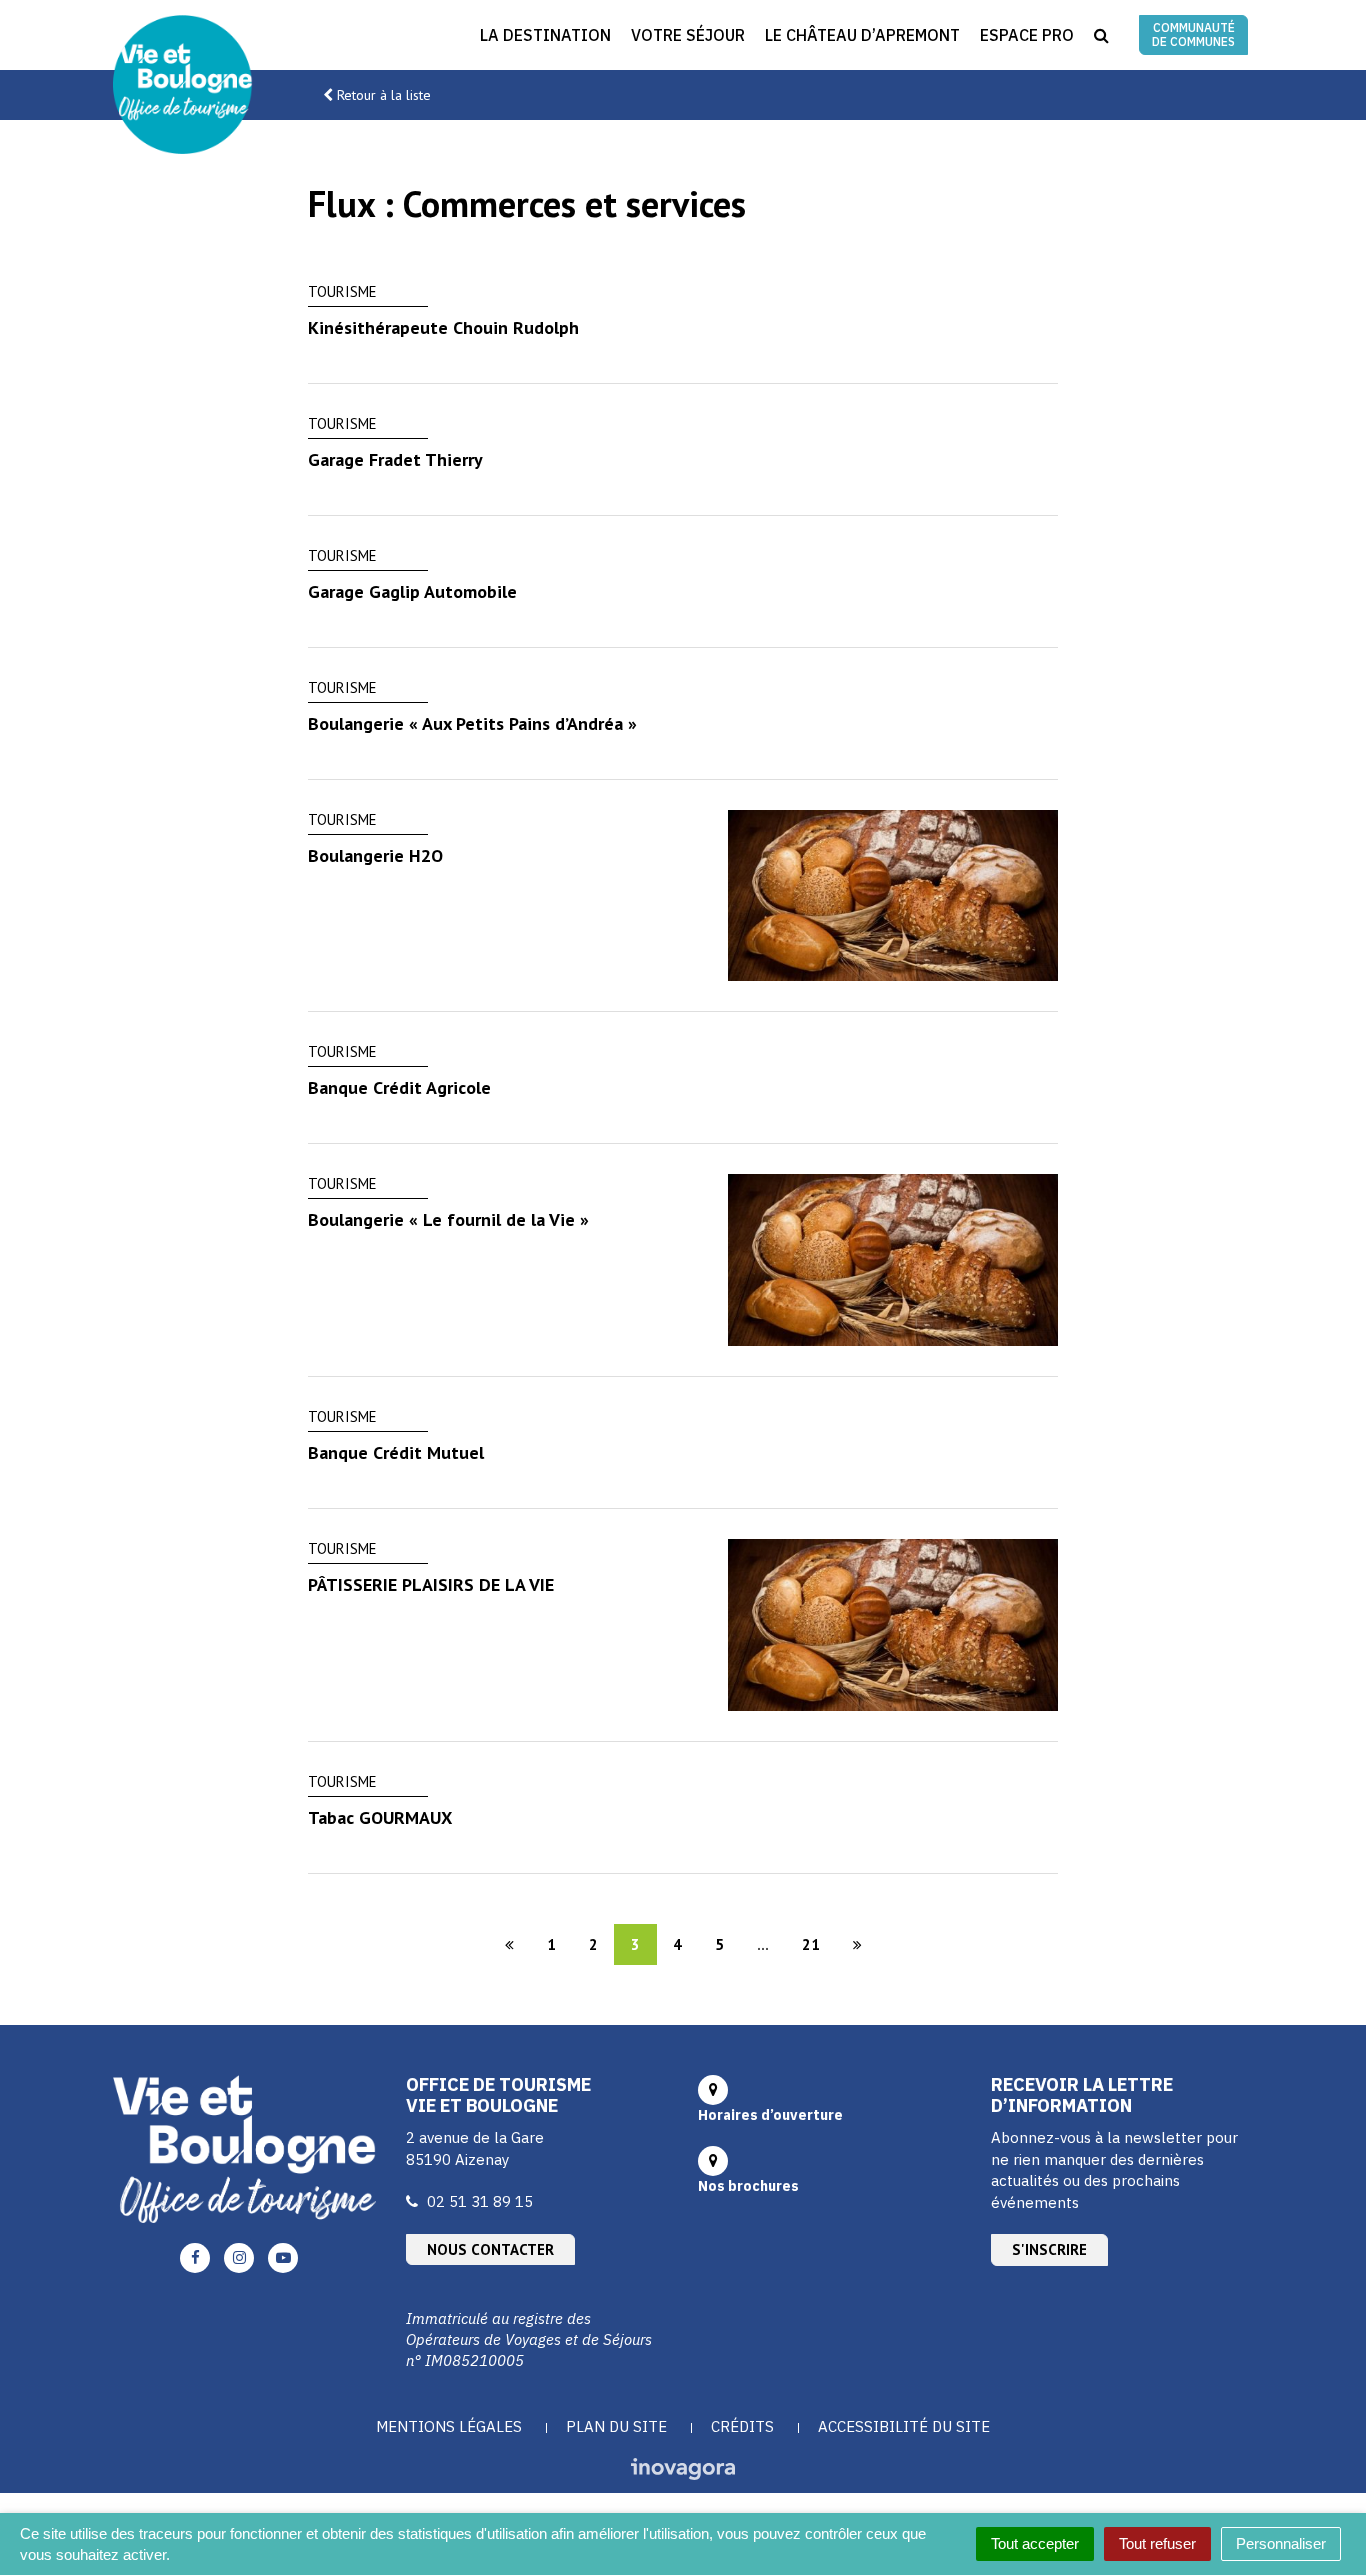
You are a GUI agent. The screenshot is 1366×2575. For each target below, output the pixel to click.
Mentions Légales (449, 2426)
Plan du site (616, 2426)
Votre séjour (688, 35)
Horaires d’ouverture (770, 2115)
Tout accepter (1035, 2543)
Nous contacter (490, 2249)
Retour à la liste (384, 95)
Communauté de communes (1193, 34)
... (763, 1944)
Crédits (742, 2426)
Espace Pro (1027, 35)
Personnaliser (1281, 2543)
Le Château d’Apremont (862, 35)
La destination (545, 35)
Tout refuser (1157, 2543)
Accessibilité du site (904, 2426)
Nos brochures (748, 2186)
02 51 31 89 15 (480, 2201)
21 (811, 1944)
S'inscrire (1049, 2249)
